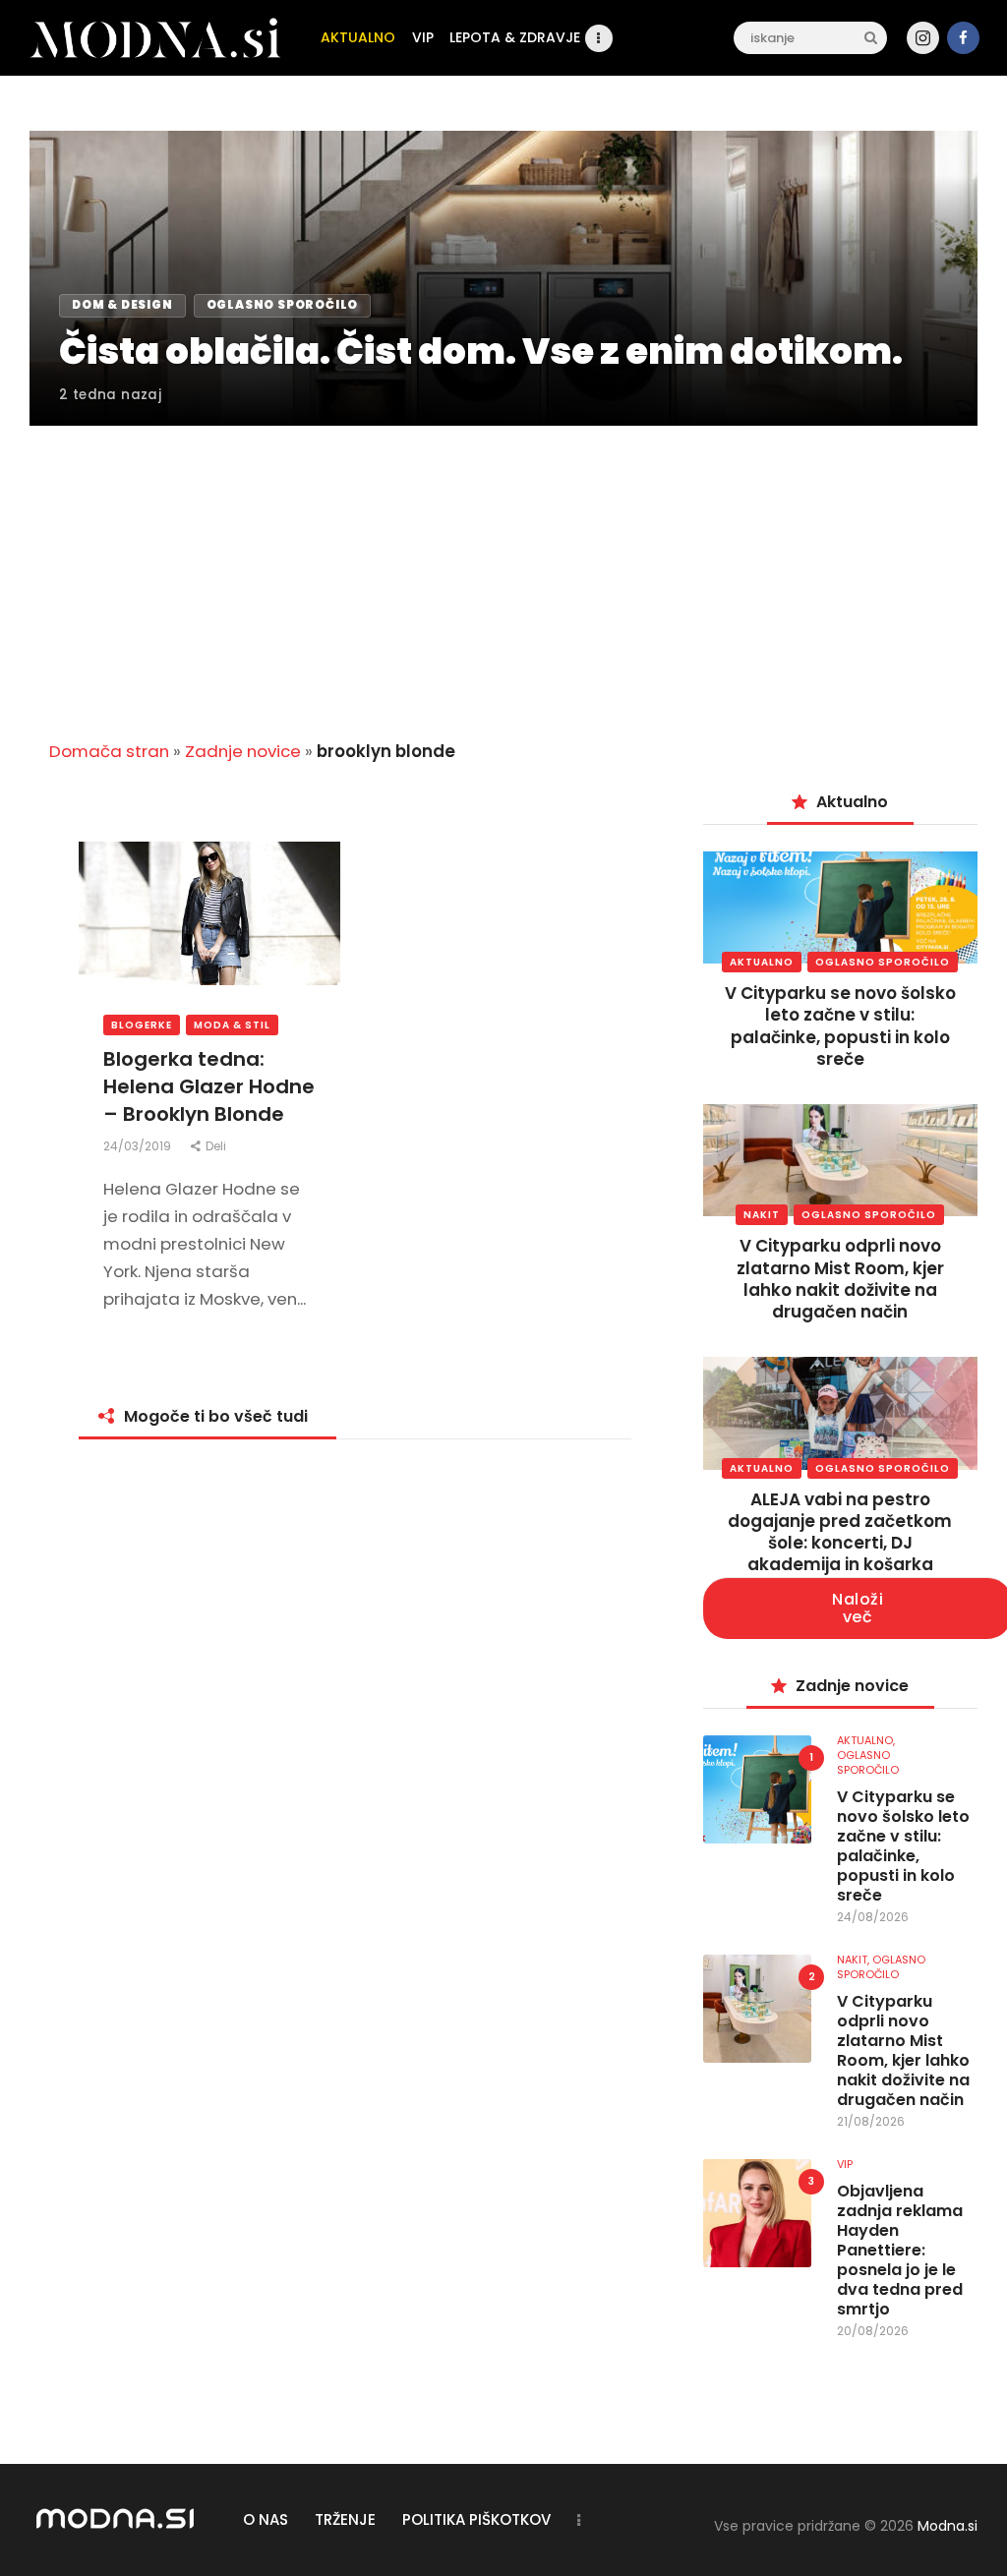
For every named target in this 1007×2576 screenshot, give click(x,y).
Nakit (762, 1215)
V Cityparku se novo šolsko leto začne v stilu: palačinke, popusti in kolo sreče (840, 1025)
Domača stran (109, 751)
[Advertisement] (503, 571)
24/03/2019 (139, 1146)
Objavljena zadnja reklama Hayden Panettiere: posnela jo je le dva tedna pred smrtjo (900, 2251)
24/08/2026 (873, 1917)
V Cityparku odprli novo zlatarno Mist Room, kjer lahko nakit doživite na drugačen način (840, 1278)
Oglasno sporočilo (883, 962)
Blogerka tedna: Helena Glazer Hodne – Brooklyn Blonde (209, 1086)
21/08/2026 (871, 2121)
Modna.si (948, 2526)
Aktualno (762, 962)
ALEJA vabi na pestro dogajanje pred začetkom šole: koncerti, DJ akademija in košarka (840, 1532)
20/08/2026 (873, 2331)
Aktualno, (866, 1740)
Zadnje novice (243, 751)
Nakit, (855, 1960)
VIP (845, 2164)
